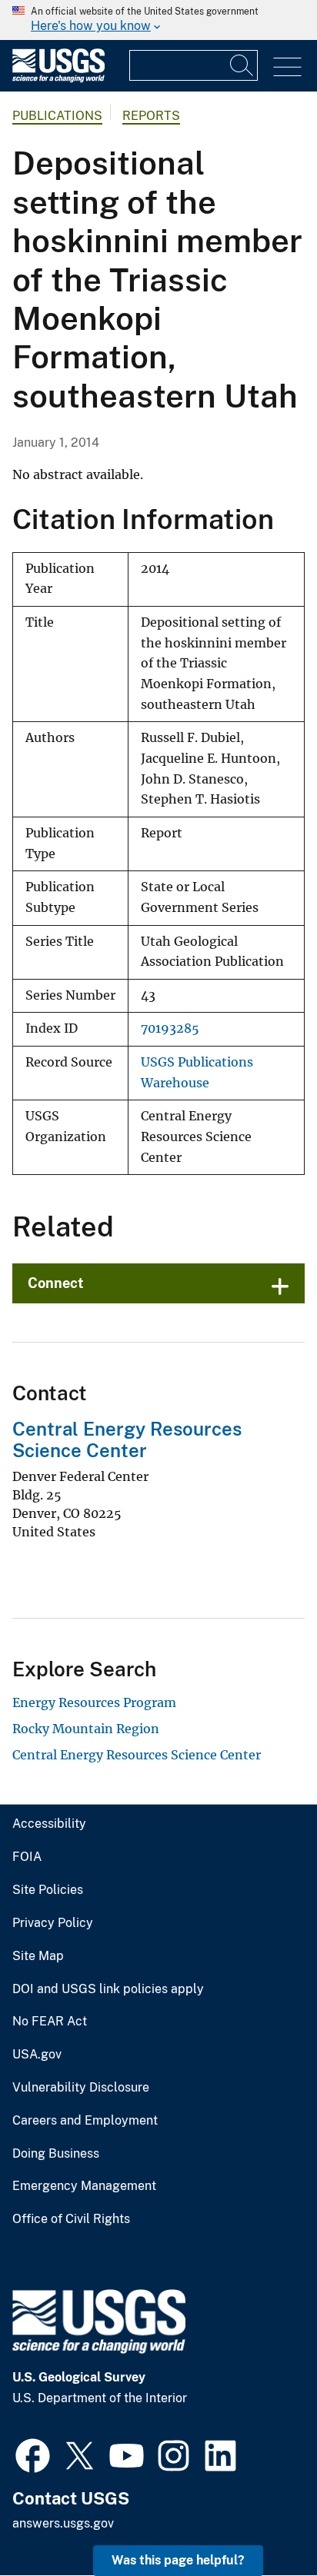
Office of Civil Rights (71, 2219)
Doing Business (56, 2154)
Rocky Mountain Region (86, 1729)
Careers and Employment (85, 2121)
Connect (56, 1283)
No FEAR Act (50, 2022)
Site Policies (48, 1890)
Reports (151, 116)
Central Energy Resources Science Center (127, 1440)
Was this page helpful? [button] (178, 2560)
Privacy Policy (53, 1923)
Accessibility (49, 1824)
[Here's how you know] (158, 20)
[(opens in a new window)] (33, 2454)
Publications (57, 116)
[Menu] (287, 67)
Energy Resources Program (94, 1702)
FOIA (27, 1857)
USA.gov (37, 2055)
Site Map (38, 1956)
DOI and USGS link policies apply (108, 1989)
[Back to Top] (261, 2520)
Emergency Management (84, 2186)
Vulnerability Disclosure (81, 2088)
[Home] (58, 79)
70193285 (170, 1028)
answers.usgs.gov (63, 2523)
